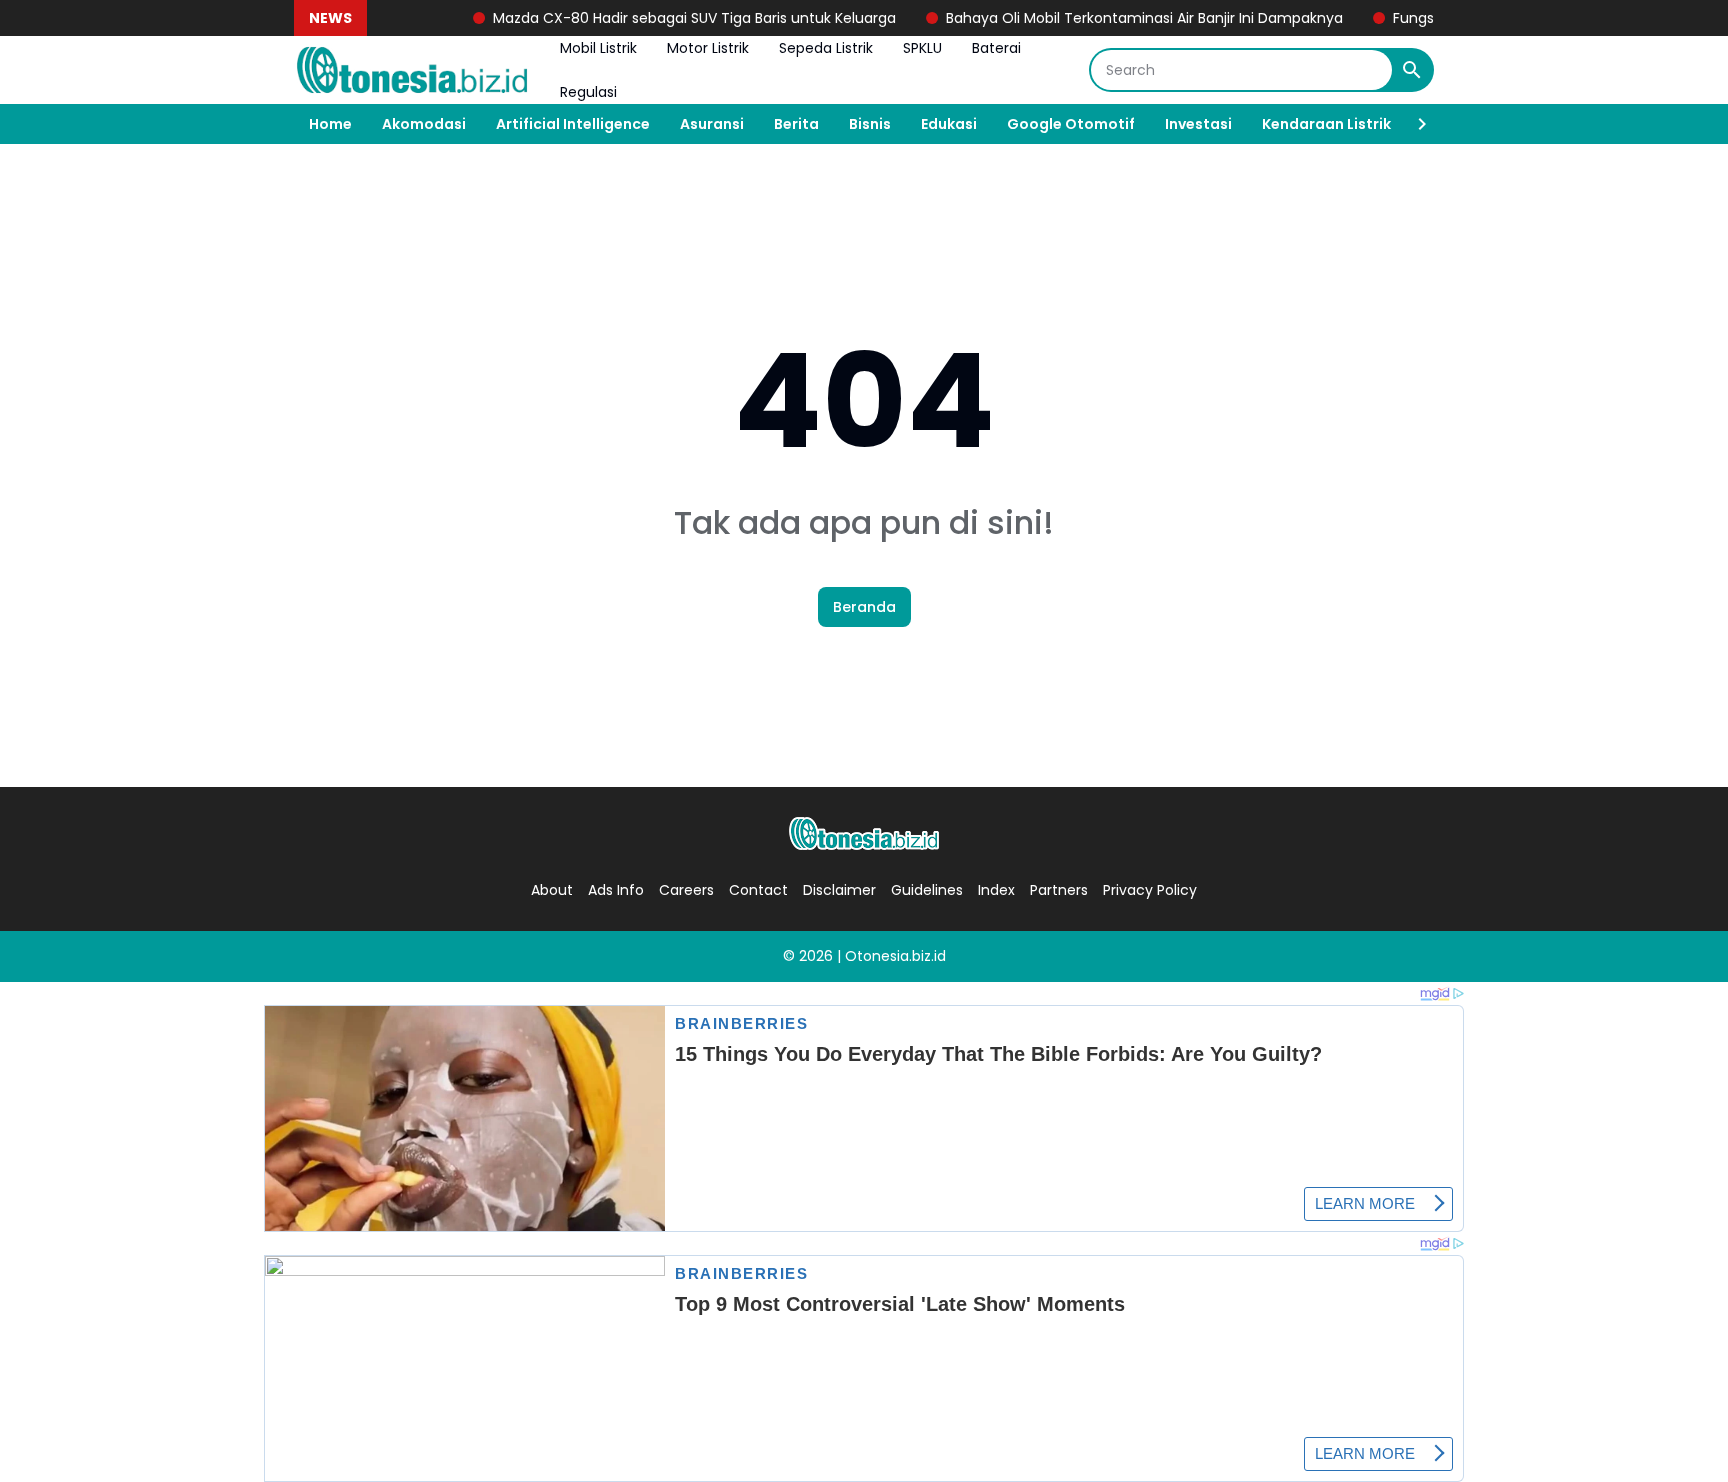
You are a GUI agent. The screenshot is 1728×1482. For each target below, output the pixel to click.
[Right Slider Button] (1414, 124)
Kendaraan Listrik (1326, 124)
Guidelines (927, 890)
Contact (758, 890)
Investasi (1198, 124)
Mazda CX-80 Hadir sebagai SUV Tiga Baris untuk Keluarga (671, 18)
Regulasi (588, 92)
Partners (1059, 890)
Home (330, 124)
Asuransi (712, 124)
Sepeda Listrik (826, 48)
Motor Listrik (708, 48)
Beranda (864, 607)
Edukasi (949, 124)
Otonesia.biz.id (895, 956)
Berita (796, 124)
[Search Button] (1412, 70)
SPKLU (922, 48)
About (552, 890)
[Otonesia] (412, 70)
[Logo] (864, 833)
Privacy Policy (1150, 890)
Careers (686, 890)
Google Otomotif (1071, 124)
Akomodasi (424, 124)
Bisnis (870, 124)
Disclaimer (839, 890)
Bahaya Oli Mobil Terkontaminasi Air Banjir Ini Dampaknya (1121, 18)
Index (996, 890)
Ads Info (616, 890)
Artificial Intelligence (573, 124)
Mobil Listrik (598, 48)
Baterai (996, 48)
